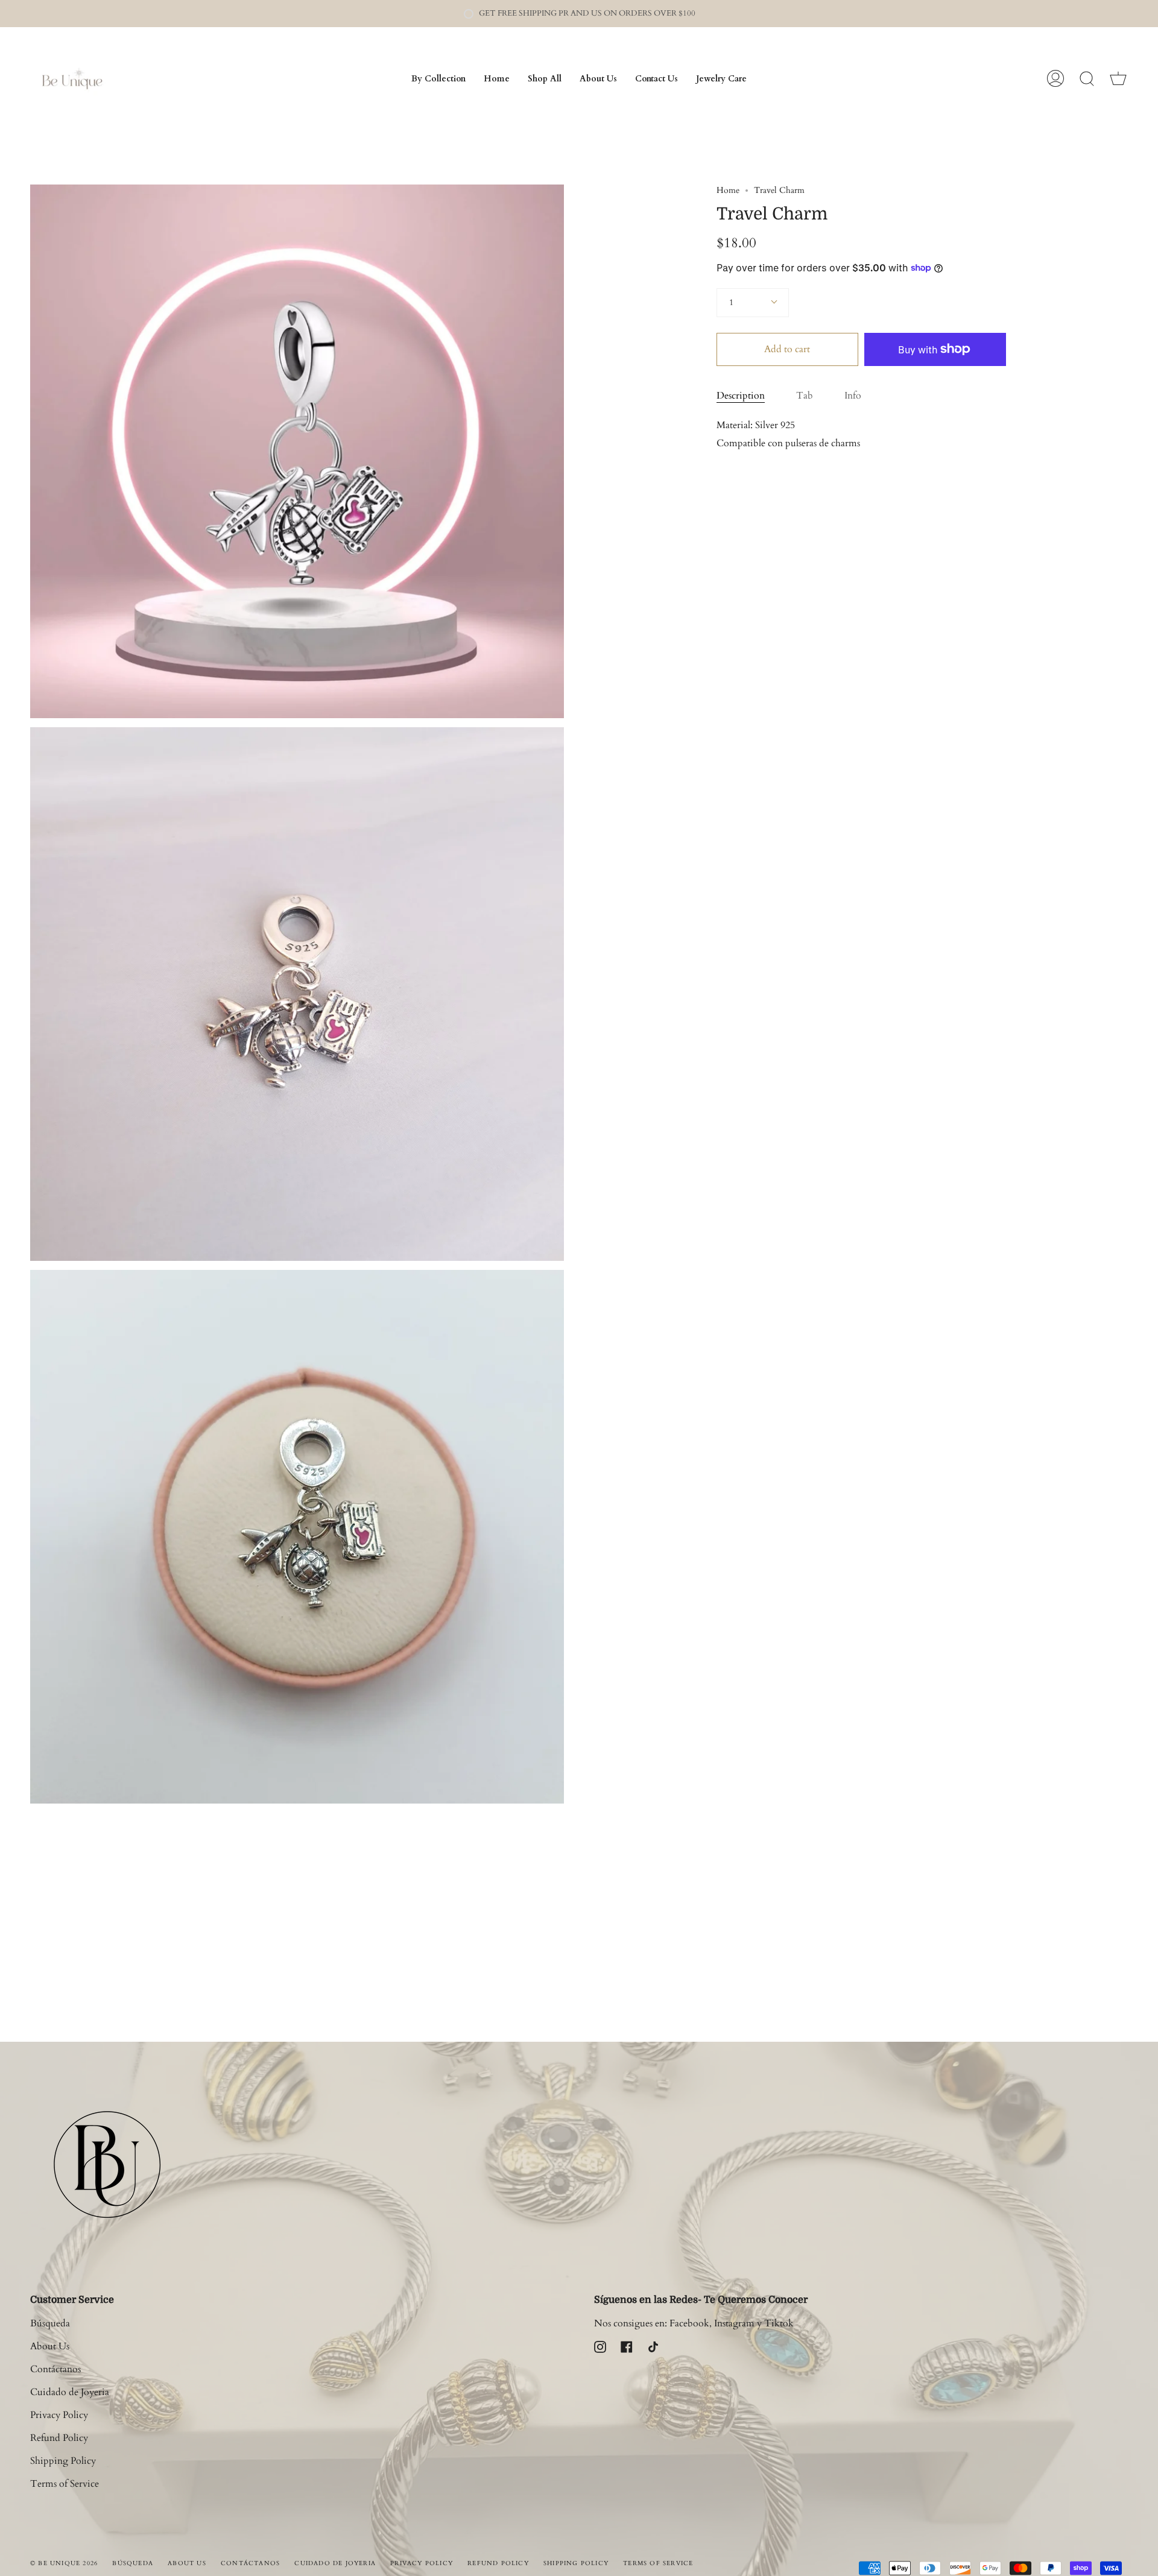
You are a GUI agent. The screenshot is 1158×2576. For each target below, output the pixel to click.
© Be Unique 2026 (64, 2563)
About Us (50, 2346)
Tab (805, 396)
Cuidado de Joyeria (70, 2392)
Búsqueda (50, 2323)
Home (728, 190)
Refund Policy (59, 2438)
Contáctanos (55, 2369)
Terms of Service (65, 2484)
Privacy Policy (59, 2415)
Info (853, 396)
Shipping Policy (63, 2461)
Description (741, 396)
